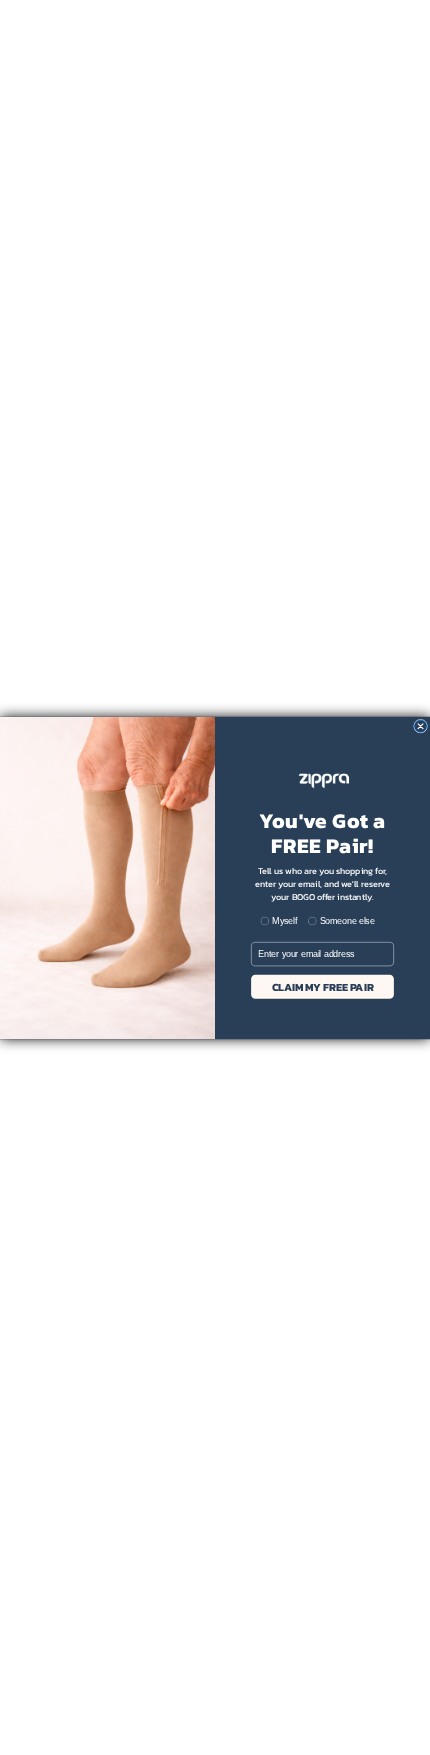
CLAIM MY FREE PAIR (323, 986)
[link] (323, 780)
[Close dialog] (421, 726)
